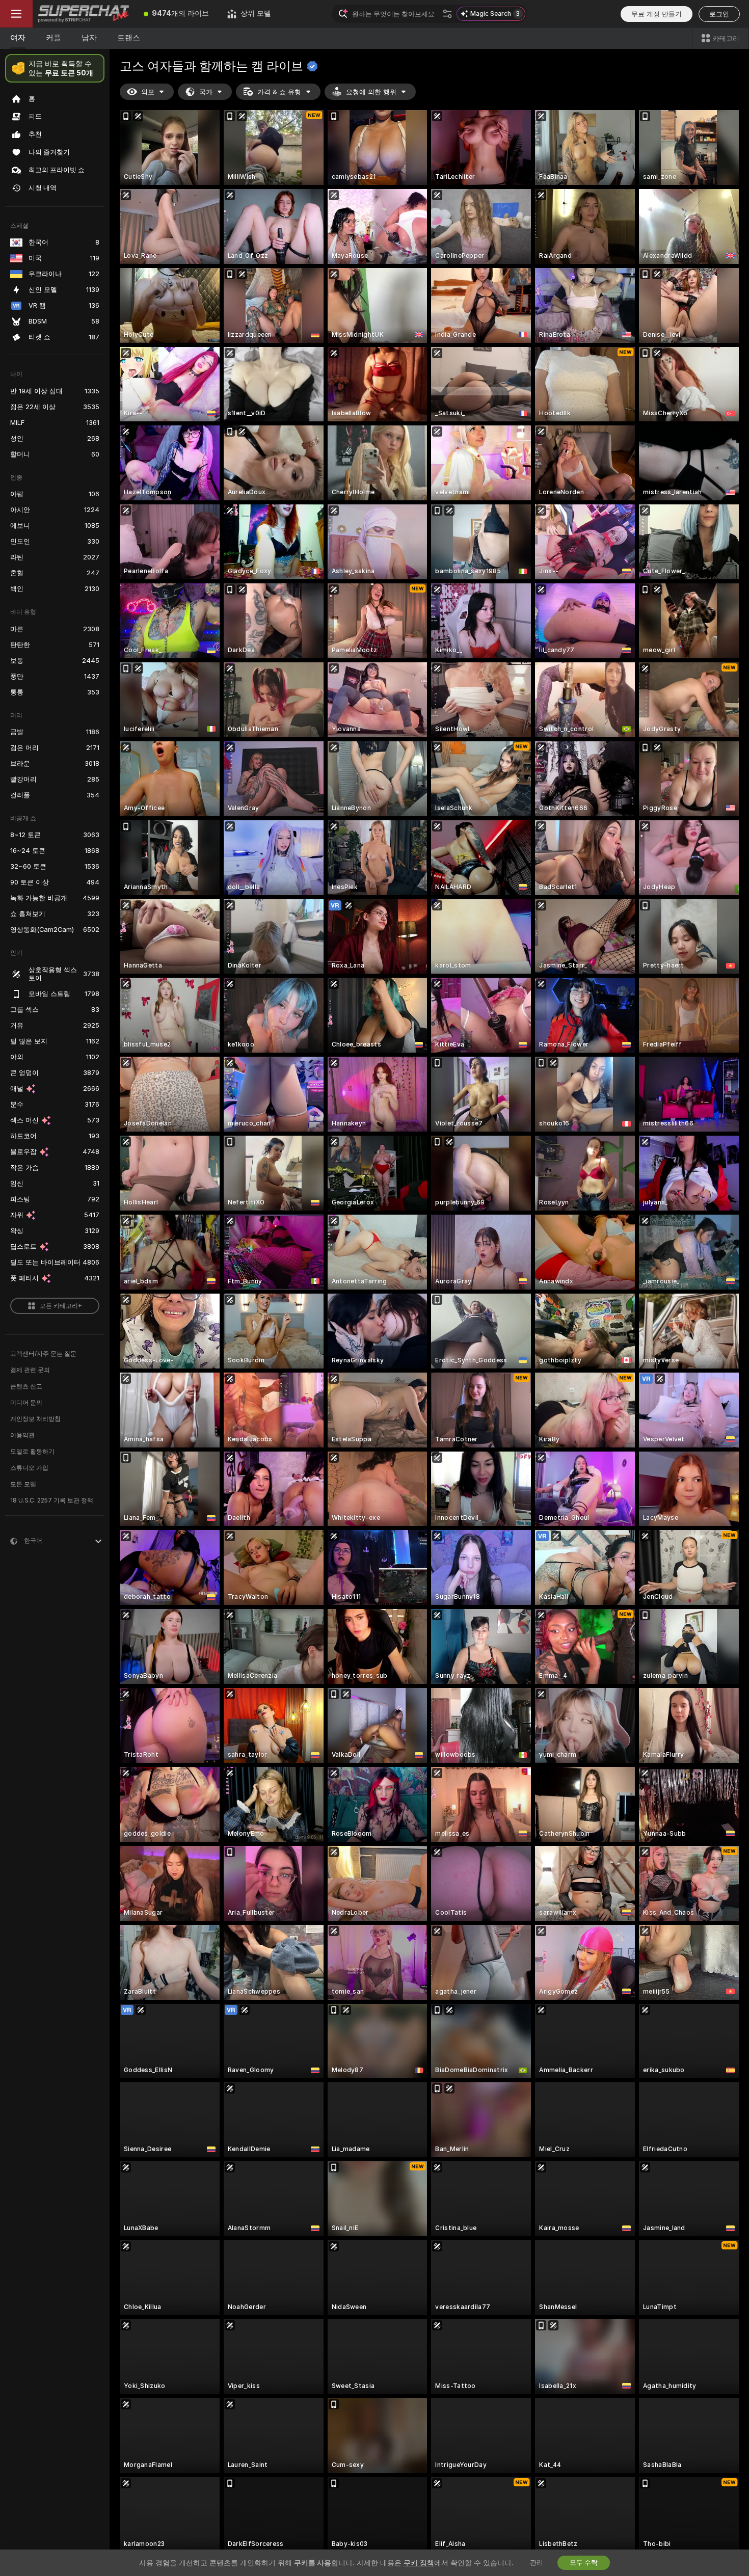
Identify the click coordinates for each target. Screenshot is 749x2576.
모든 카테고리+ (61, 1306)
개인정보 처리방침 (35, 1419)
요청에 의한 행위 (371, 92)
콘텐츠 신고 (26, 1386)
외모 (148, 92)
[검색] (447, 14)
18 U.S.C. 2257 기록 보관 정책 (52, 1500)
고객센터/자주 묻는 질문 (43, 1354)
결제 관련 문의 (30, 1370)
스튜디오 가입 (29, 1468)
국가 (206, 92)
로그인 (719, 14)
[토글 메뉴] (16, 14)
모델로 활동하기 (32, 1452)
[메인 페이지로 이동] (84, 14)
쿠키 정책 (419, 2563)
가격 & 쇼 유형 (279, 92)
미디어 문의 (26, 1403)
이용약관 (22, 1435)
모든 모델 (23, 1484)
